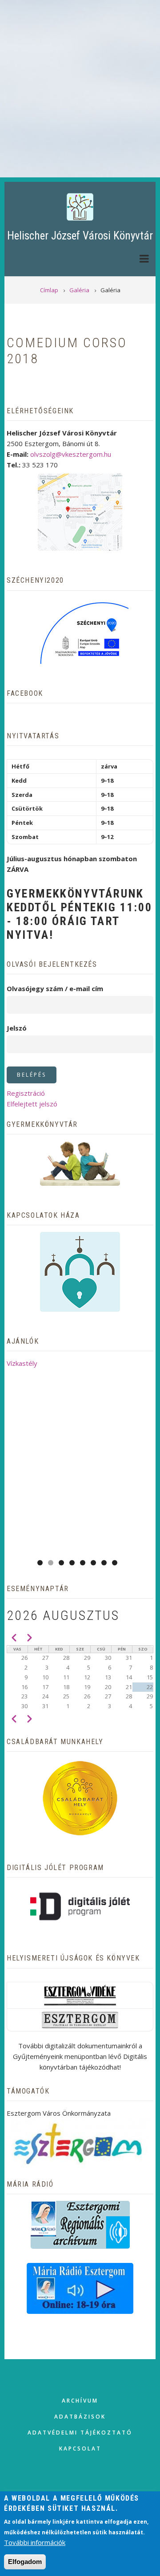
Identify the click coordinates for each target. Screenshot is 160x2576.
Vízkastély (22, 1363)
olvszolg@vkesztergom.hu (71, 454)
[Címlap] (80, 206)
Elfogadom (25, 2562)
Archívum (80, 2401)
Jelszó (17, 1028)
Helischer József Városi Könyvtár (80, 236)
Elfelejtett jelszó (32, 1104)
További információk (35, 2542)
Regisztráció (26, 1093)
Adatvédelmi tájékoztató (80, 2433)
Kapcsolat (80, 2449)
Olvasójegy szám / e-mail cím (55, 988)
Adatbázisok (80, 2417)
